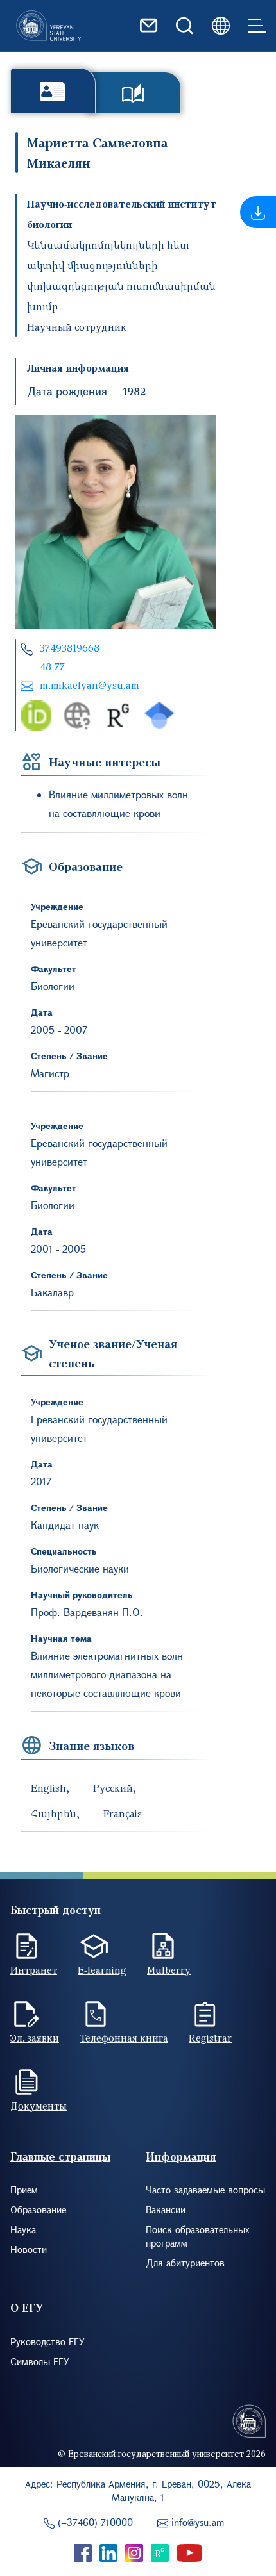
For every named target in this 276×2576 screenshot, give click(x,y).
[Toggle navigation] (257, 26)
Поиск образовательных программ (198, 2236)
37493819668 (70, 648)
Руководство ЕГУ (47, 2341)
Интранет (34, 1970)
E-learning (102, 1970)
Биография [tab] (53, 91)
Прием (24, 2190)
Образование (38, 2209)
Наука (23, 2229)
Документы (39, 2106)
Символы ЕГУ (40, 2361)
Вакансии (166, 2209)
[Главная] (49, 26)
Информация (181, 2157)
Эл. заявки (35, 2038)
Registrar (210, 2038)
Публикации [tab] (133, 93)
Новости (29, 2249)
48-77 (52, 666)
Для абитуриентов (185, 2263)
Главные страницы (60, 2157)
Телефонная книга (124, 2038)
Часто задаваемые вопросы (205, 2190)
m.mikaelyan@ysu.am (90, 685)
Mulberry (169, 1970)
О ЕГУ (27, 2308)
